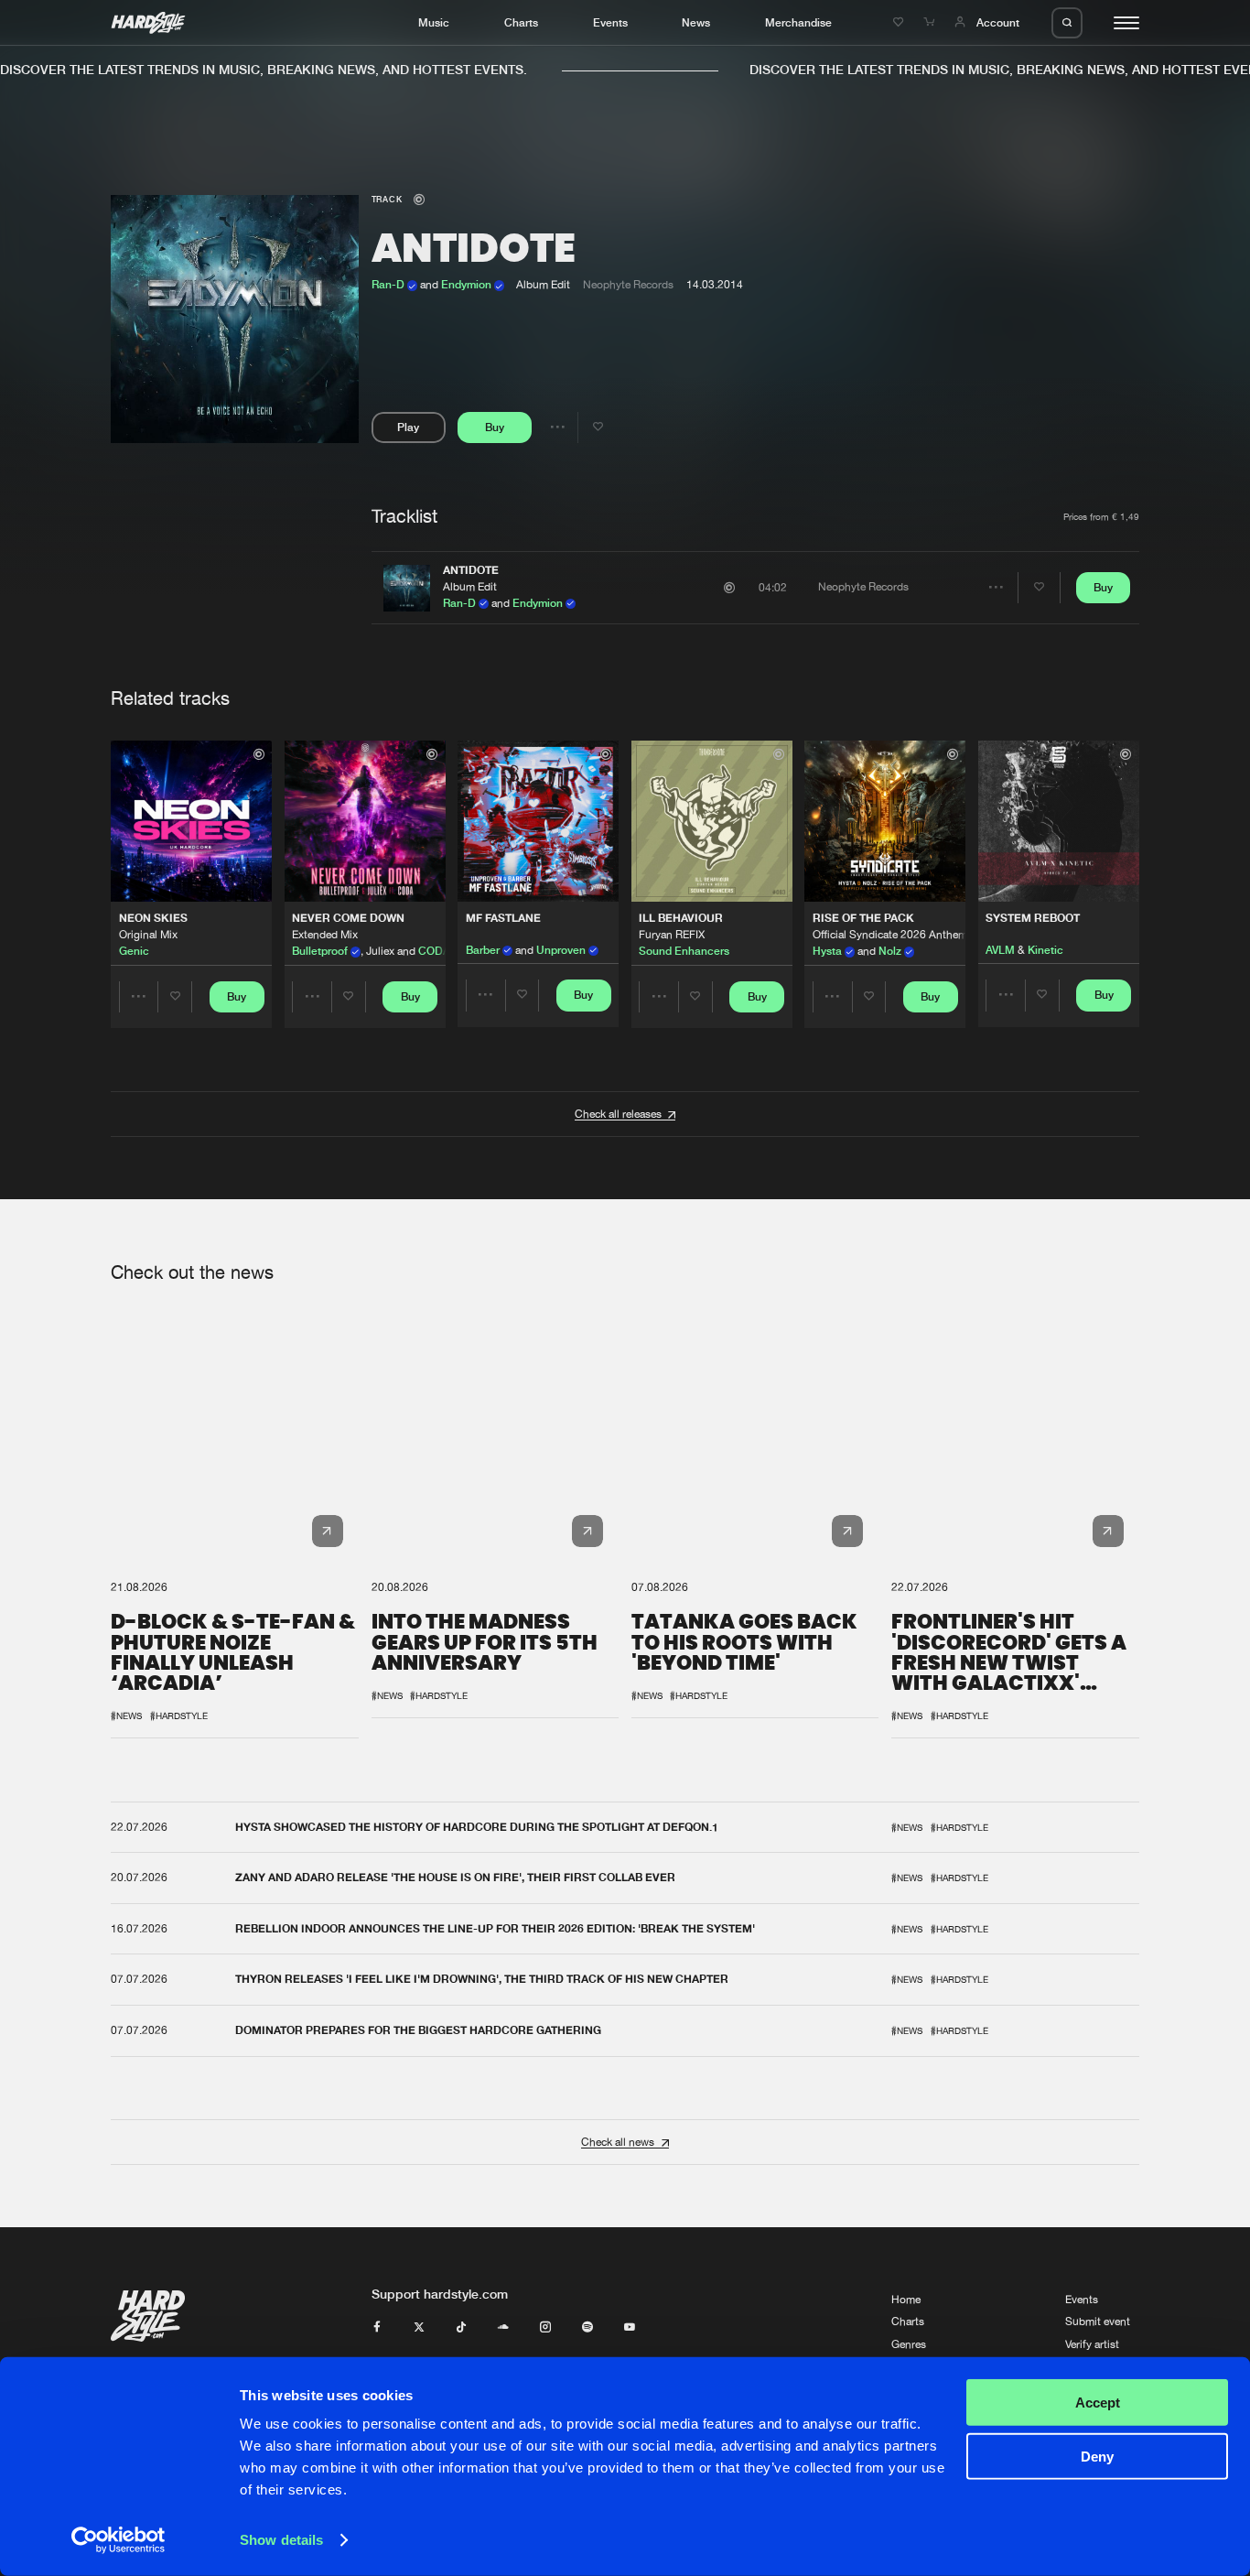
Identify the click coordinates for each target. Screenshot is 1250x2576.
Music (434, 22)
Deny (1097, 2456)
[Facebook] (377, 2328)
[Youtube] (630, 2328)
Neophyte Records (628, 285)
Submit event (1098, 2322)
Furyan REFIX (672, 935)
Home (906, 2300)
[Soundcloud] (503, 2328)
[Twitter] (419, 2328)
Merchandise (798, 22)
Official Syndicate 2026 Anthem (890, 935)
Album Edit (470, 587)
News (696, 22)
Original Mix (148, 935)
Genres (909, 2344)
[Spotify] (587, 2328)
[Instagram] (545, 2328)
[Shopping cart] (931, 22)
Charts (521, 22)
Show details (281, 2540)
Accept (1098, 2403)
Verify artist (1092, 2344)
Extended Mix (325, 935)
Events (610, 22)
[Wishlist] (900, 22)
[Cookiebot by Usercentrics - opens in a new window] (119, 2540)
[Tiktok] (461, 2328)
